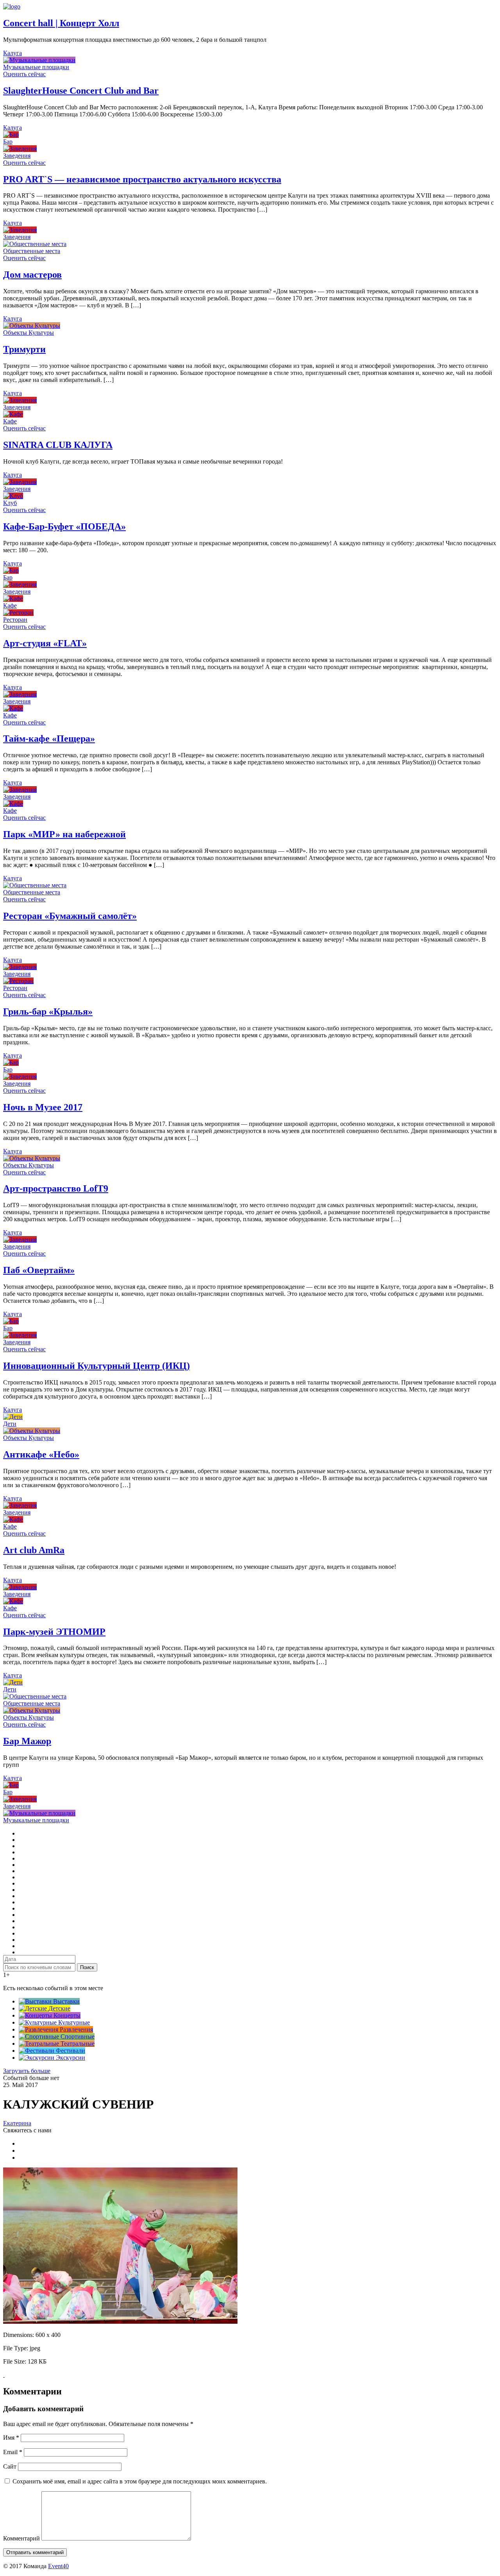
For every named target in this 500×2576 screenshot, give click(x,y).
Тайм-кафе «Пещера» (49, 739)
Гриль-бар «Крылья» (48, 1011)
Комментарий (21, 2538)
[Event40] (12, 6)
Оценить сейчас (24, 74)
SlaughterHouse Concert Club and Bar (81, 91)
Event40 (58, 2566)
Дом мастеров (32, 275)
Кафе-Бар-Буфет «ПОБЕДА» (64, 526)
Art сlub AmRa (34, 1550)
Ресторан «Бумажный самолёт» (70, 916)
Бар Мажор (27, 1741)
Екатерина (17, 2123)
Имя (11, 2438)
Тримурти (24, 349)
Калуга (12, 53)
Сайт (10, 2466)
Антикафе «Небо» (41, 1454)
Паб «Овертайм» (39, 1270)
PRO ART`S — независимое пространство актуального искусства (142, 179)
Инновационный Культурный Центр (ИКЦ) (96, 1366)
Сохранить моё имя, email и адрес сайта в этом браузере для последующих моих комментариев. (140, 2481)
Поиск (87, 1967)
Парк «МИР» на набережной (64, 834)
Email (13, 2452)
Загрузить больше (27, 2071)
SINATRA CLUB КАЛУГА (58, 445)
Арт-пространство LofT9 (56, 1188)
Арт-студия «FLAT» (45, 643)
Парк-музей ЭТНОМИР (54, 1632)
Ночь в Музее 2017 (43, 1107)
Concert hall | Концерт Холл (61, 23)
